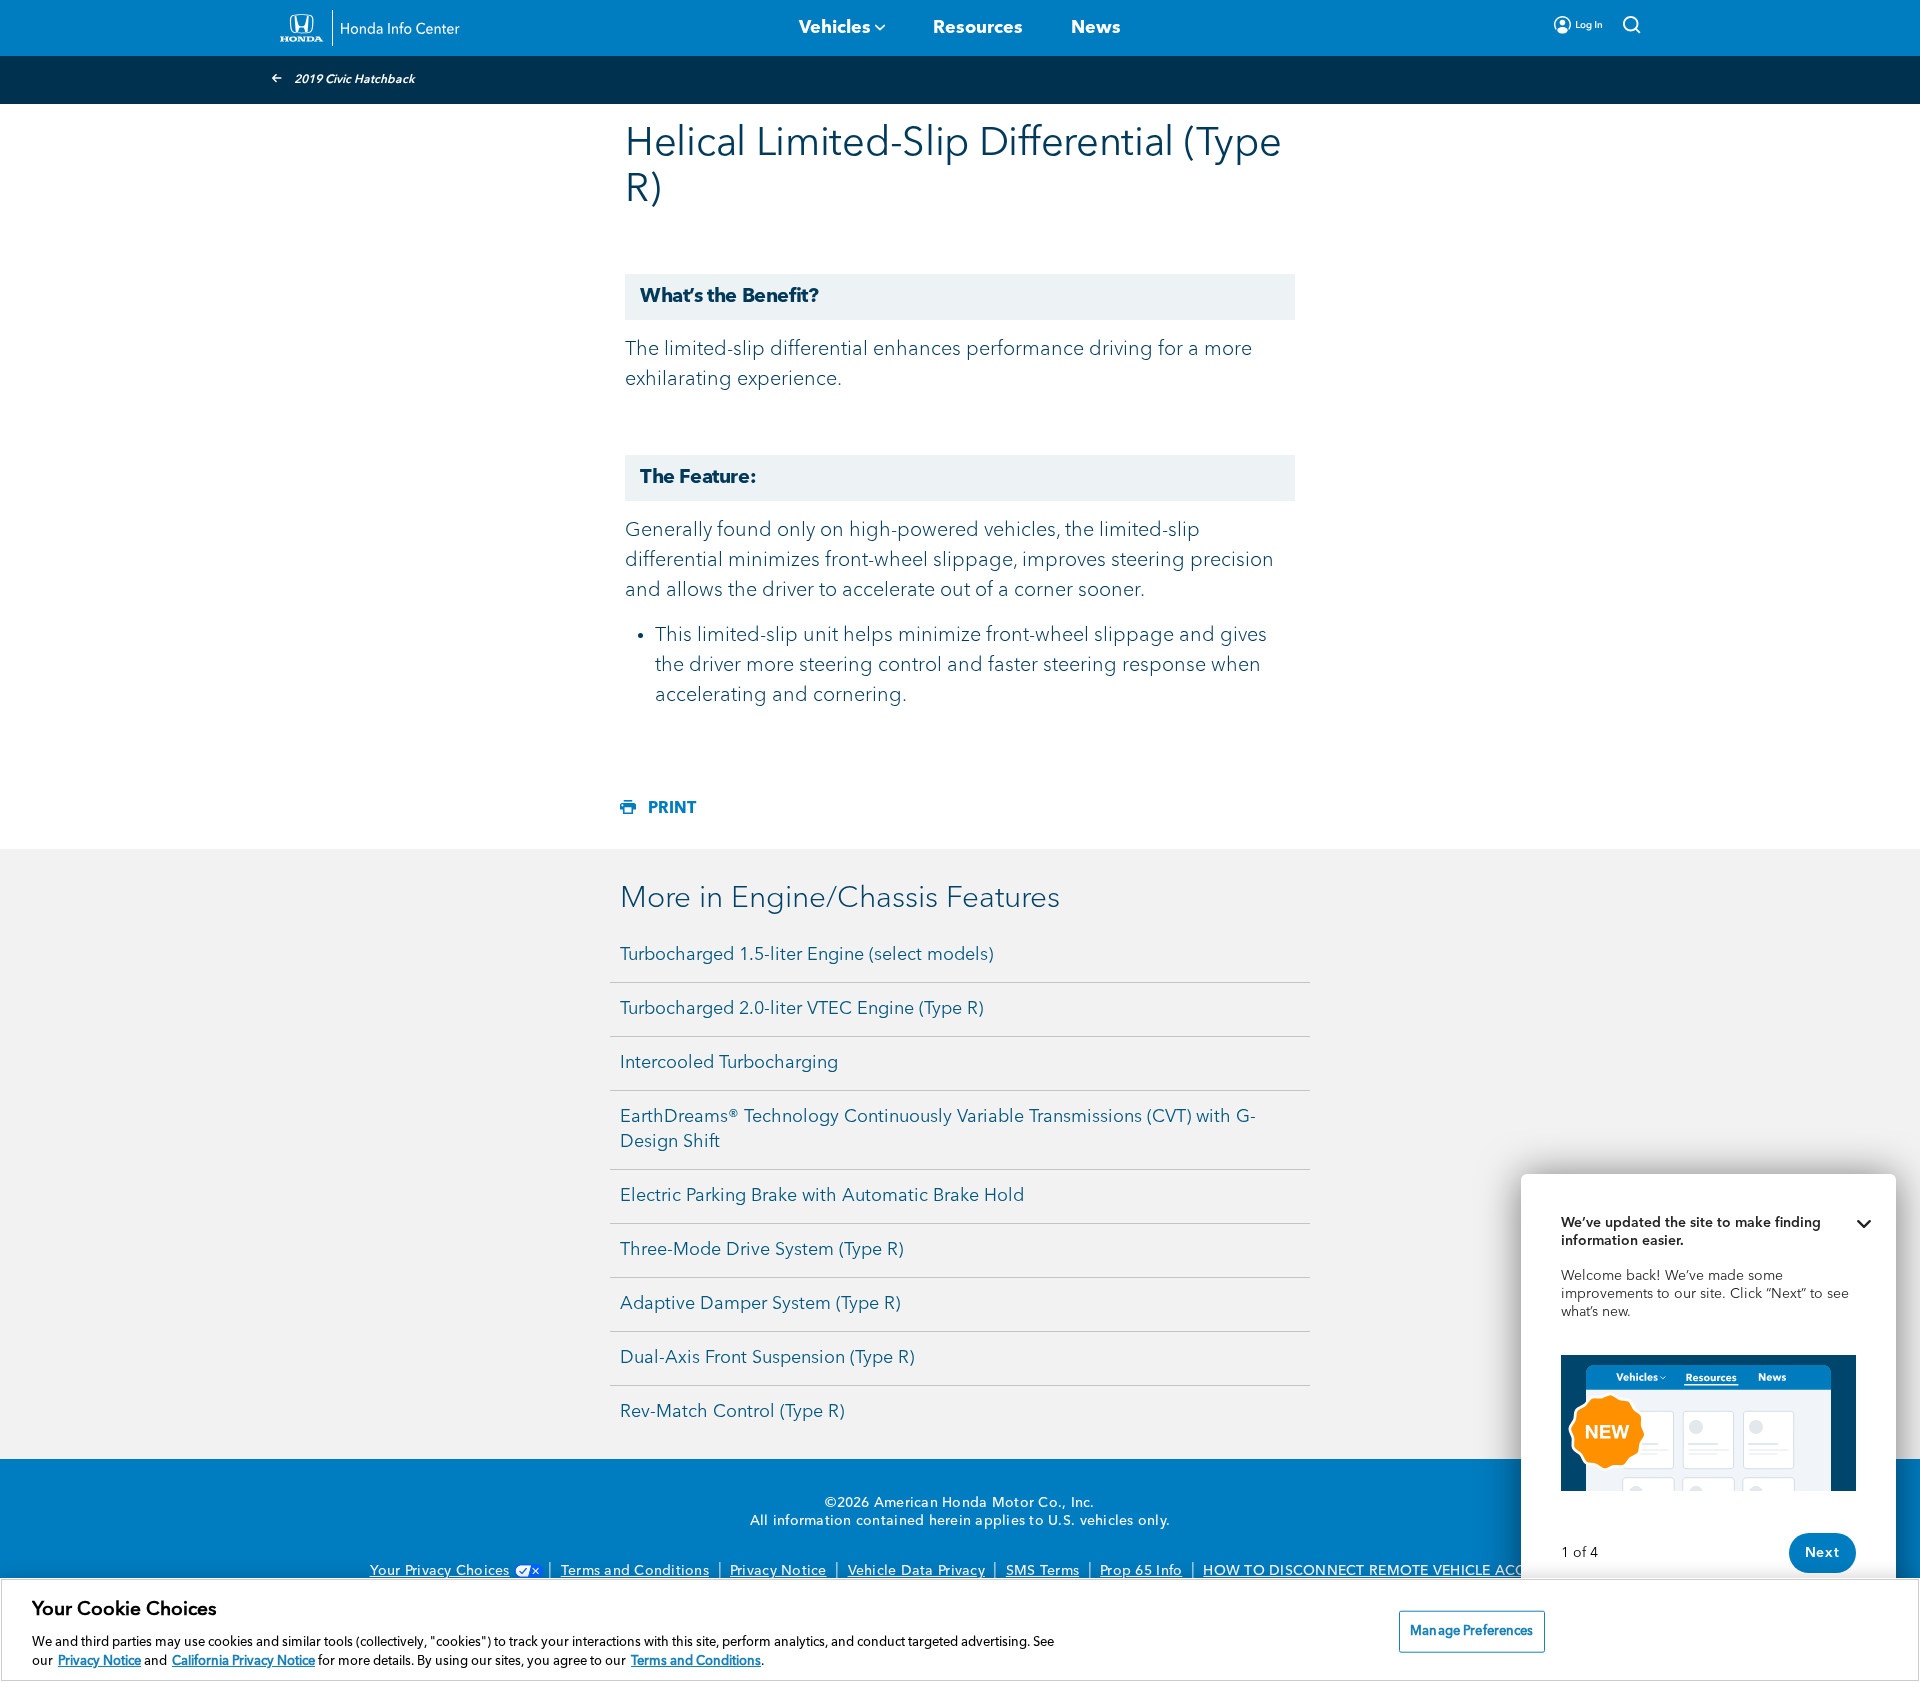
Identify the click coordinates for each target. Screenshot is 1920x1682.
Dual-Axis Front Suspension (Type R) (767, 1358)
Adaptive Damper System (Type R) (760, 1304)
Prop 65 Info (1141, 1571)
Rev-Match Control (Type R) (732, 1412)
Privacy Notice (778, 1571)
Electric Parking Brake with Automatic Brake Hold (822, 1196)
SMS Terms (1042, 1571)
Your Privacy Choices (440, 1571)
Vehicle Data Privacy (916, 1571)
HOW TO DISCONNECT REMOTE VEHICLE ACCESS (1376, 1571)
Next (1822, 1553)
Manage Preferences (1471, 1631)
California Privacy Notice (243, 1661)
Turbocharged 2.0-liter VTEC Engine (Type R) (801, 1009)
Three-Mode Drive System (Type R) (761, 1250)
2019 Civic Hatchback (354, 80)
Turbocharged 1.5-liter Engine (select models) (806, 955)
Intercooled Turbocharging (729, 1063)
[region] (960, 1630)
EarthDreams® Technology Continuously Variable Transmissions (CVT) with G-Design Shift (938, 1129)
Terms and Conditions (635, 1571)
